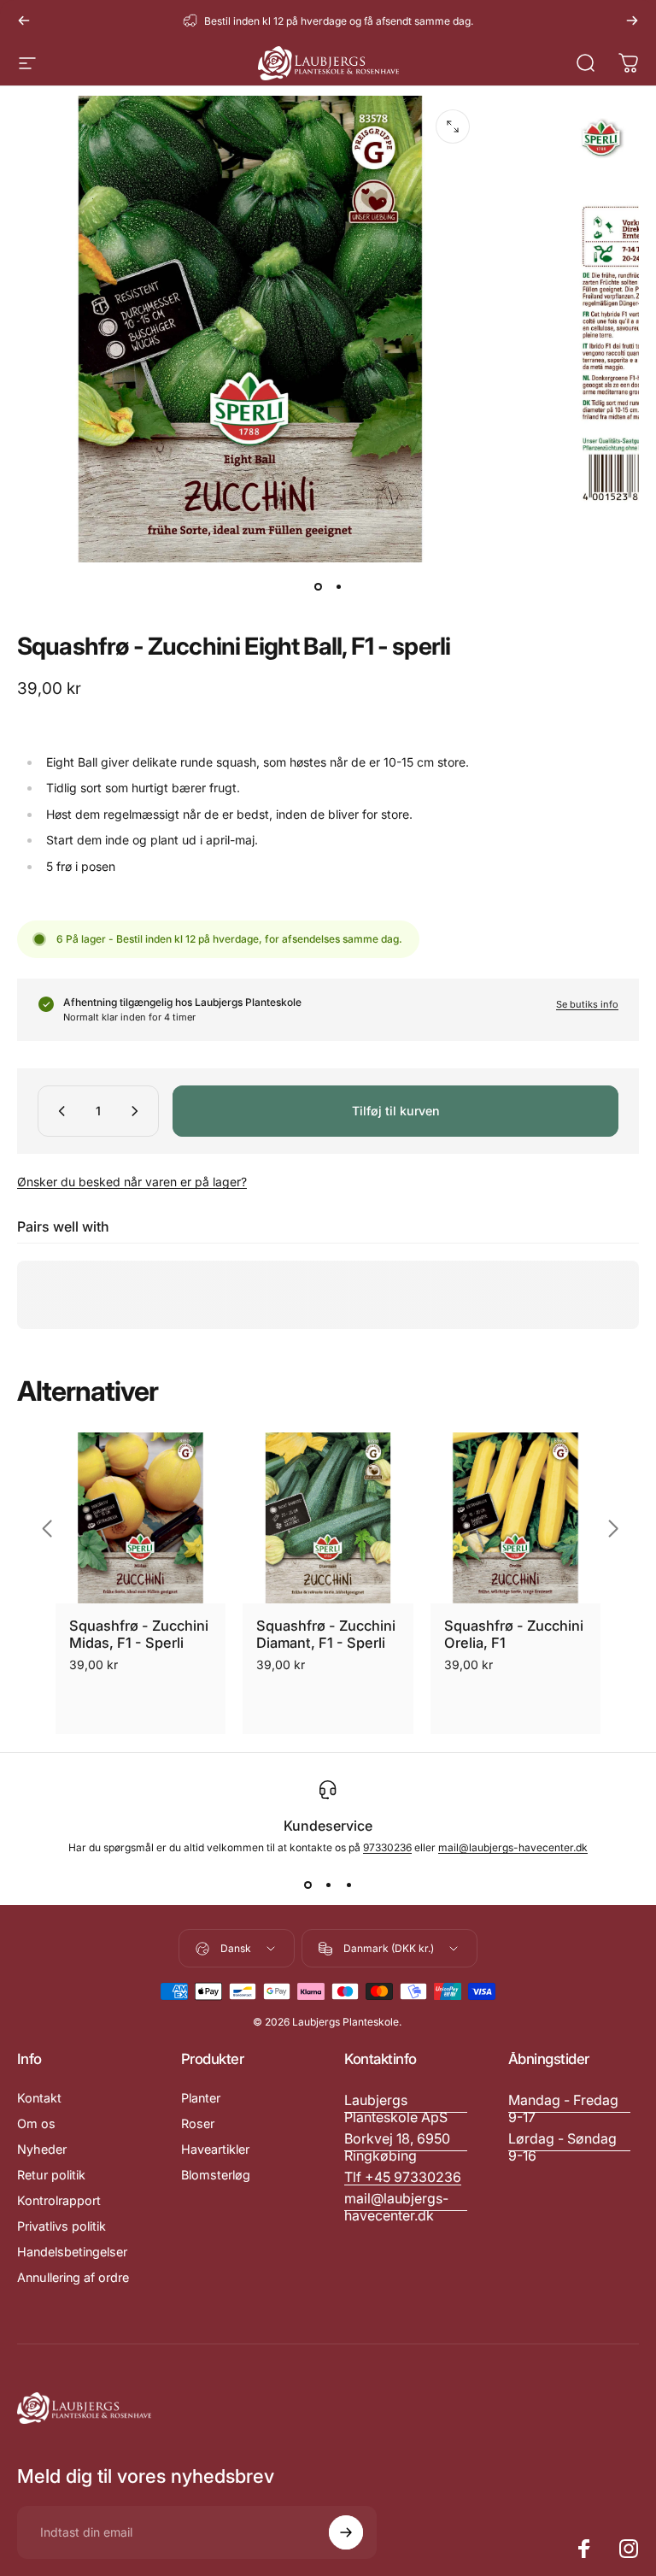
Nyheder (42, 2149)
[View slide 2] (328, 1885)
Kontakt (39, 2098)
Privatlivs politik (61, 2226)
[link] (570, 2108)
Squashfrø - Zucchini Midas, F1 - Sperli (139, 1635)
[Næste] (632, 21)
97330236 (387, 1847)
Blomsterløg (216, 2175)
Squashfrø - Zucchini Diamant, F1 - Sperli (326, 1635)
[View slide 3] (348, 1885)
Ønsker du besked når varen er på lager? (132, 1182)
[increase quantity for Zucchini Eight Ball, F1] (138, 1111)
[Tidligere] (24, 21)
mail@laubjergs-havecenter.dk (513, 1847)
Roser (198, 2123)
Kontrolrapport (59, 2200)
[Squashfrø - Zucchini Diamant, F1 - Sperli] (328, 1517)
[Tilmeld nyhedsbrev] (346, 2532)
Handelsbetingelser (72, 2252)
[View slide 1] (307, 1885)
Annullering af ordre (73, 2277)
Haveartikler (215, 2149)
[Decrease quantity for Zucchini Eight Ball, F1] (58, 1111)
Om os (36, 2123)
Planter (201, 2098)
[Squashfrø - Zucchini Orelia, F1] (515, 1517)
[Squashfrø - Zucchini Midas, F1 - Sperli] (141, 1517)
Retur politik (51, 2175)
